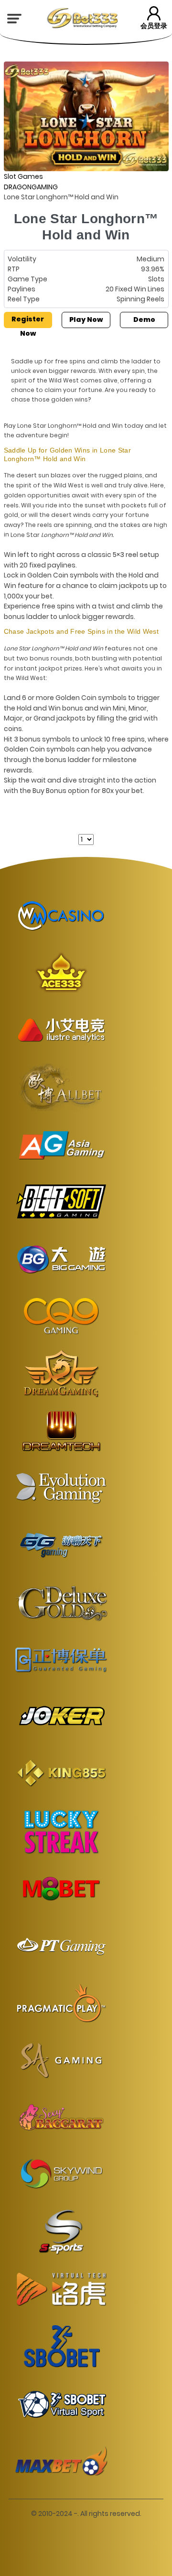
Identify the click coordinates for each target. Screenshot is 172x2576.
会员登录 (154, 26)
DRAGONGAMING (31, 187)
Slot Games (23, 176)
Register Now (28, 321)
